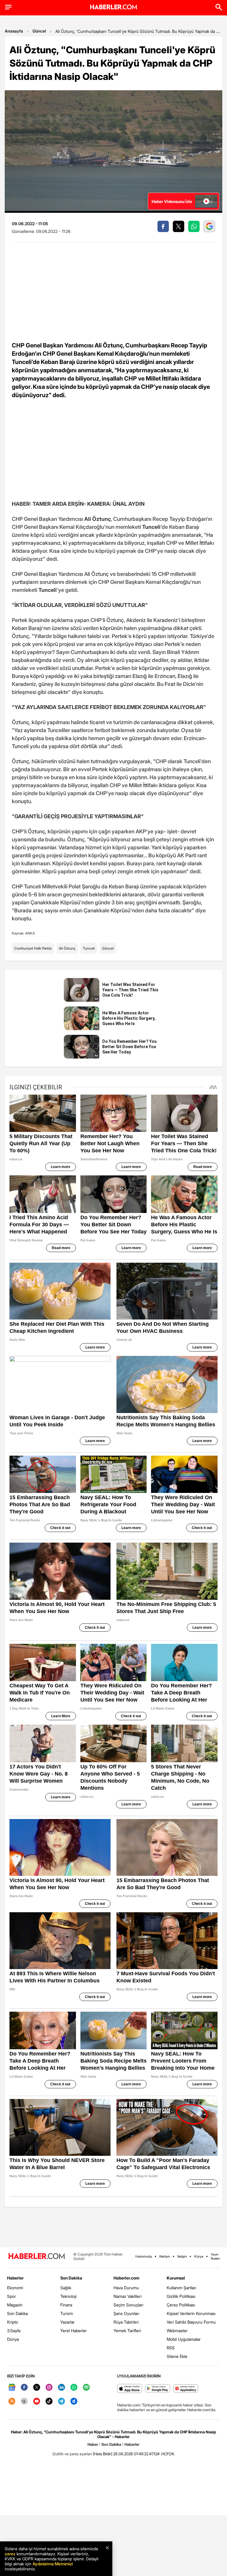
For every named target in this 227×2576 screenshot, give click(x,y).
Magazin (15, 2305)
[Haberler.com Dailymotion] (74, 2402)
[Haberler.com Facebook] (24, 2388)
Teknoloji (68, 2296)
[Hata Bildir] (103, 2454)
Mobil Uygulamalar (184, 2339)
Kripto (13, 2322)
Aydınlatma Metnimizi (53, 2564)
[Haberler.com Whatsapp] (74, 2388)
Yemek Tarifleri (127, 2331)
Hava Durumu (126, 2288)
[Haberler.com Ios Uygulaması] (130, 2389)
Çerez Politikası (181, 2305)
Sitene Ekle (177, 2356)
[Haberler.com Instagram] (49, 2388)
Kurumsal (176, 2278)
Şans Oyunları (126, 2313)
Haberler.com (126, 2278)
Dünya (13, 2339)
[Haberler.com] (37, 2257)
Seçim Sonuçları (128, 2305)
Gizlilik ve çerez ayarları (72, 2454)
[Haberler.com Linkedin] (61, 2388)
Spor (12, 2296)
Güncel (39, 31)
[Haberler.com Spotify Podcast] (86, 2388)
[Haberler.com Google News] (12, 2388)
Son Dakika (17, 2313)
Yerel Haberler (74, 2331)
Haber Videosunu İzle (172, 201)
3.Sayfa (14, 2331)
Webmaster (177, 2331)
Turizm (67, 2313)
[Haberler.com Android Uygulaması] (158, 2389)
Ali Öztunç (67, 948)
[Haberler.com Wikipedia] (24, 2402)
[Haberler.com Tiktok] (49, 2402)
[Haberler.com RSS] (12, 2402)
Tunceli (89, 948)
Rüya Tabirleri (126, 2322)
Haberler (15, 2278)
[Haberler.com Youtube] (37, 2402)
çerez (10, 2554)
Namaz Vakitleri (128, 2296)
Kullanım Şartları (181, 2288)
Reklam (165, 2256)
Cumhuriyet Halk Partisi (33, 948)
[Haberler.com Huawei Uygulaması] (186, 2389)
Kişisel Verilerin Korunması (191, 2313)
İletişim (182, 2256)
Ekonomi (15, 2288)
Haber (93, 2444)
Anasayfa (14, 31)
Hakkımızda (144, 2256)
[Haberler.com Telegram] (61, 2402)
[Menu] (8, 7)
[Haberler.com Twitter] (37, 2388)
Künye (199, 2256)
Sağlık (66, 2288)
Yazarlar (68, 2322)
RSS (171, 2348)
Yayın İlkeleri (215, 2256)
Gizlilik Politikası (181, 2296)
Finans (66, 2305)
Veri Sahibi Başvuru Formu (191, 2322)
